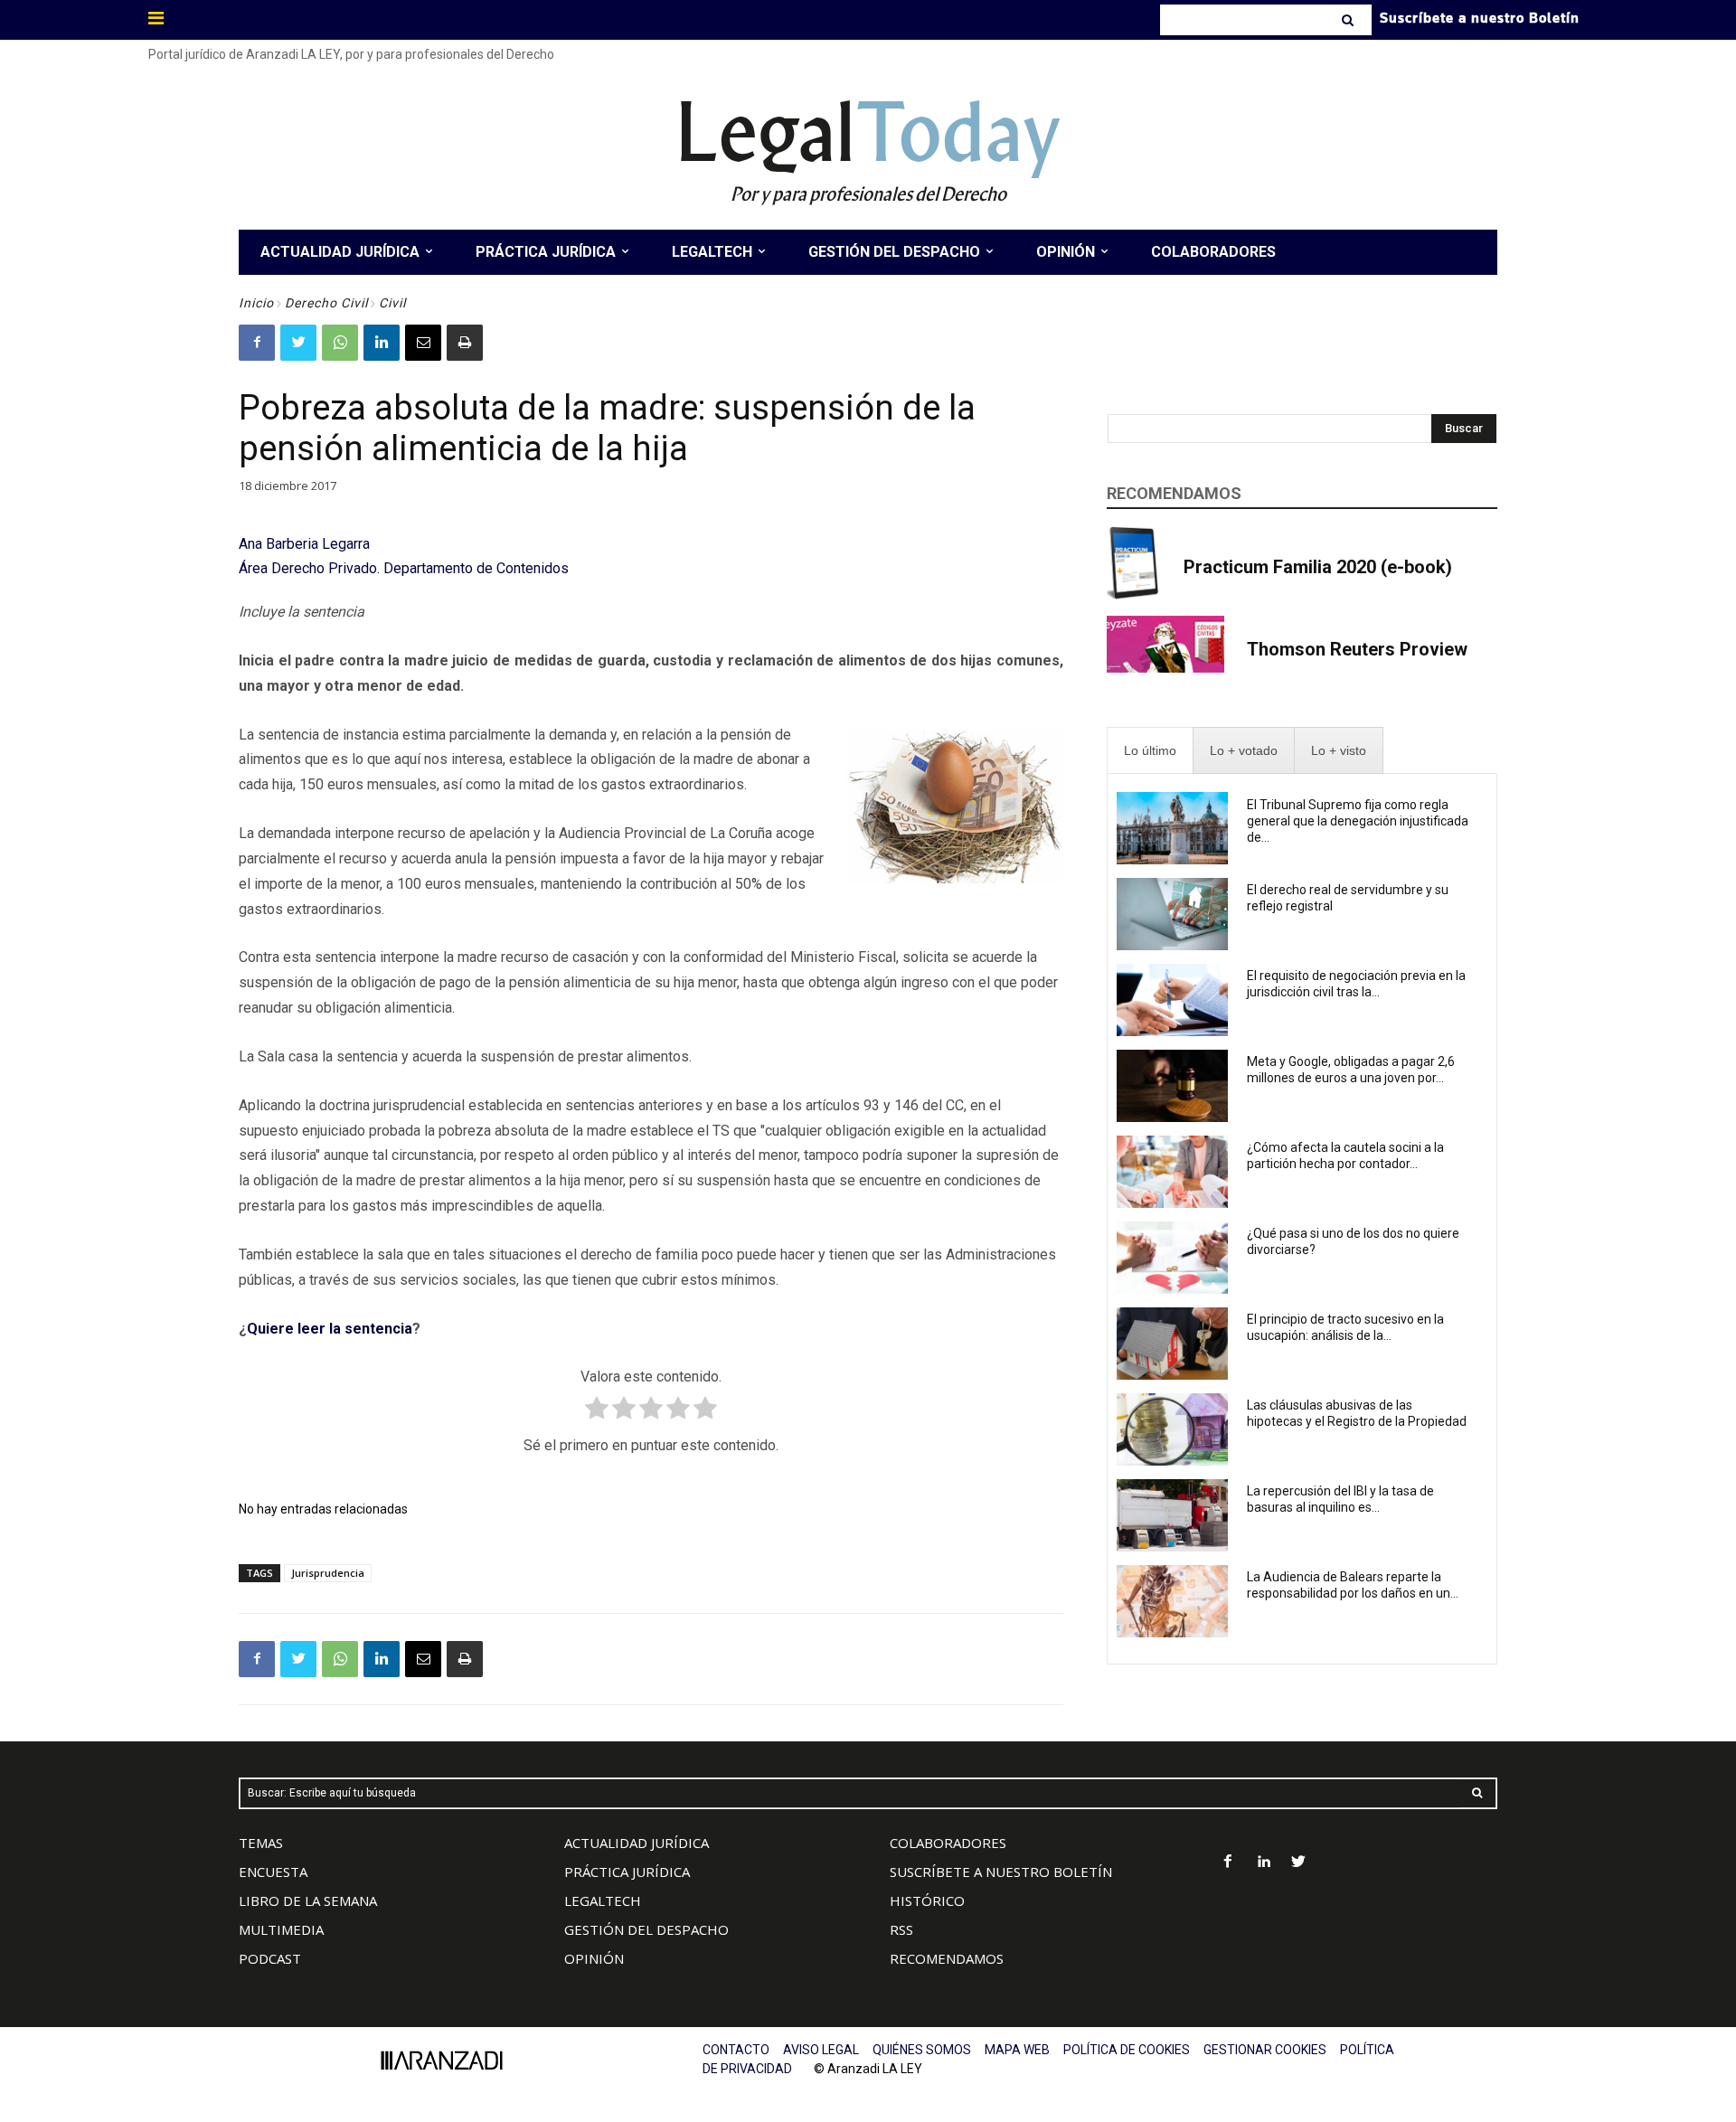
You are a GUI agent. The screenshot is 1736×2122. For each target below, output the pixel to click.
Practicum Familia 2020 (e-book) (1318, 567)
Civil (392, 303)
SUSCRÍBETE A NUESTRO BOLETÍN (1001, 1872)
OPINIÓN (594, 1958)
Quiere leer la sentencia (330, 1329)
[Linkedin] (382, 343)
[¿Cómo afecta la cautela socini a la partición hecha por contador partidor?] (1172, 1172)
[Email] (423, 343)
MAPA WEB (1017, 2050)
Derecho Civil (326, 303)
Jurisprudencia (328, 1573)
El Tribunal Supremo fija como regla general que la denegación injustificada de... (1358, 821)
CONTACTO (736, 2050)
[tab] (1150, 751)
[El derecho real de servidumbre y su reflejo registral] (1172, 914)
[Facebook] (257, 343)
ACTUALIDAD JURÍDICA (637, 1843)
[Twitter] (298, 343)
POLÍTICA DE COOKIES (1127, 2050)
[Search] (1349, 20)
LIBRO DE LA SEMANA (308, 1900)
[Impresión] (465, 343)
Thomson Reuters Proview (1357, 649)
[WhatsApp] (340, 343)
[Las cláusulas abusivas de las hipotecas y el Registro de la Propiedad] (1172, 1429)
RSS (901, 1929)
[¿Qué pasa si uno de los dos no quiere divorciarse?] (1172, 1258)
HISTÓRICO (927, 1900)
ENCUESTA (273, 1872)
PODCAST (270, 1958)
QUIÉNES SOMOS (922, 2050)
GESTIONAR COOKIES (1265, 2050)
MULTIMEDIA (281, 1929)
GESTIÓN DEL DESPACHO (646, 1929)
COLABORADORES (948, 1843)
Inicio (256, 303)
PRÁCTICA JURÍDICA (627, 1872)
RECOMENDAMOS (947, 1958)
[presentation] (1150, 751)
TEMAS (261, 1843)
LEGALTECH (603, 1900)
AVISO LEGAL (821, 2050)
